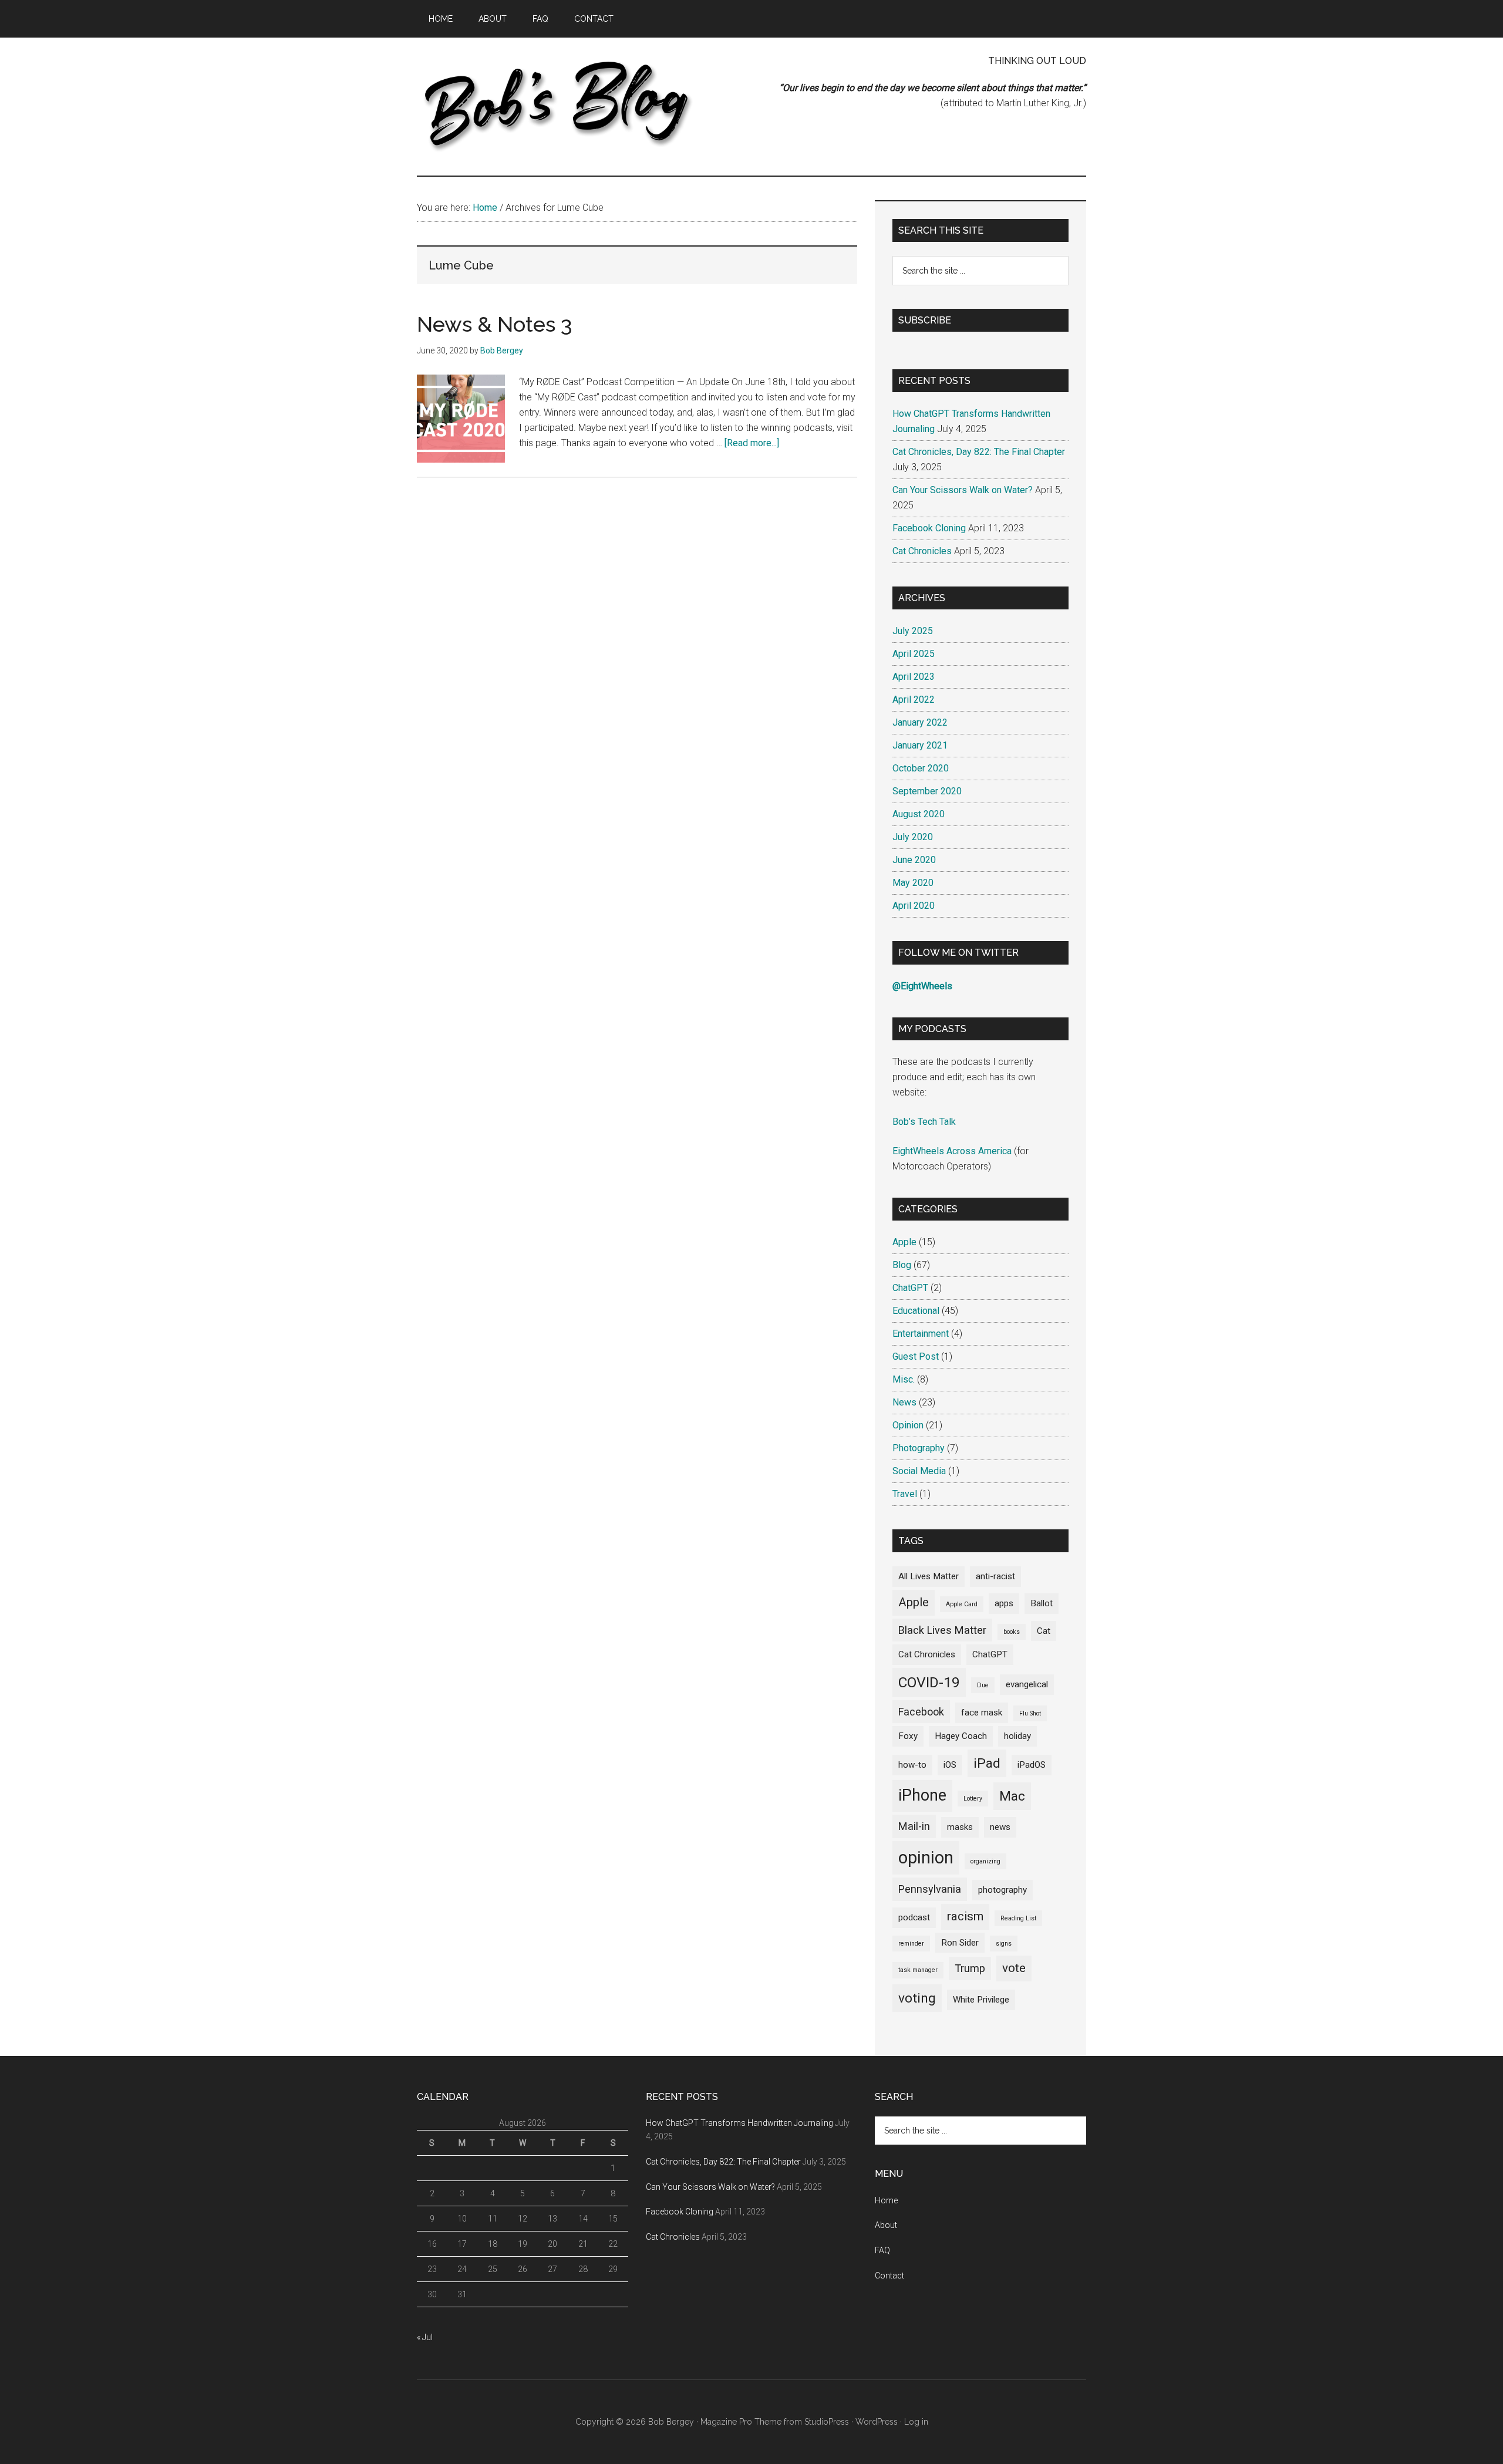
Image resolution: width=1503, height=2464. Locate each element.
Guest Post (916, 1356)
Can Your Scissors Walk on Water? (963, 490)
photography (1002, 1890)
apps (1004, 1603)
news (1000, 1827)
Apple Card (962, 1604)
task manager (918, 1970)
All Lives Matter (929, 1576)
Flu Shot (1030, 1713)
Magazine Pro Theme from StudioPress (775, 2422)
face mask (982, 1713)
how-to (912, 1765)
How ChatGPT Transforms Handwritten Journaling (739, 2123)
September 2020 (927, 791)
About (886, 2225)
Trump (970, 1968)
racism (965, 1916)
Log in (916, 2422)
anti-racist (995, 1576)
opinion (926, 1858)
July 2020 (913, 837)
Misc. (904, 1379)
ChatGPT (910, 1288)
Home (886, 2200)
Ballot (1042, 1603)
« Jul (425, 2337)
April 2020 (914, 906)
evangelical (1027, 1684)
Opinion (908, 1425)
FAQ (882, 2250)
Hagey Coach (961, 1736)
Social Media (919, 1471)
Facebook (921, 1712)
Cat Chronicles (922, 551)
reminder (911, 1944)
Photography (919, 1448)
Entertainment (921, 1334)
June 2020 (914, 860)
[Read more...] (752, 443)
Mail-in (914, 1826)
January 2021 (920, 745)
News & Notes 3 (495, 324)
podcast (914, 1917)
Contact (889, 2276)
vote (1014, 1968)
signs (1004, 1944)
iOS (950, 1765)
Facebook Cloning (929, 528)
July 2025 (913, 631)
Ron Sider (960, 1943)
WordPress (877, 2422)
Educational (916, 1311)
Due (983, 1685)
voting (917, 1998)
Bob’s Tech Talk (924, 1122)
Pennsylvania (930, 1889)
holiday (1017, 1736)
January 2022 (920, 722)
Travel (905, 1494)
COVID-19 (929, 1682)
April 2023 (914, 677)
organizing (985, 1861)
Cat (1044, 1631)
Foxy (908, 1736)
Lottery (973, 1799)
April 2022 (914, 700)
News (904, 1402)
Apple (904, 1242)
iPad (987, 1763)
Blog (902, 1265)
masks (960, 1827)
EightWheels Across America (952, 1151)
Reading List (1018, 1918)
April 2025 (914, 654)
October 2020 (921, 768)
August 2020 (919, 814)
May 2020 (913, 883)
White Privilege (981, 2000)
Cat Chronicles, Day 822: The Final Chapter (979, 452)
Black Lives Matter (942, 1630)
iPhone (922, 1795)
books (1012, 1632)
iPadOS (1032, 1765)
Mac (1012, 1796)
